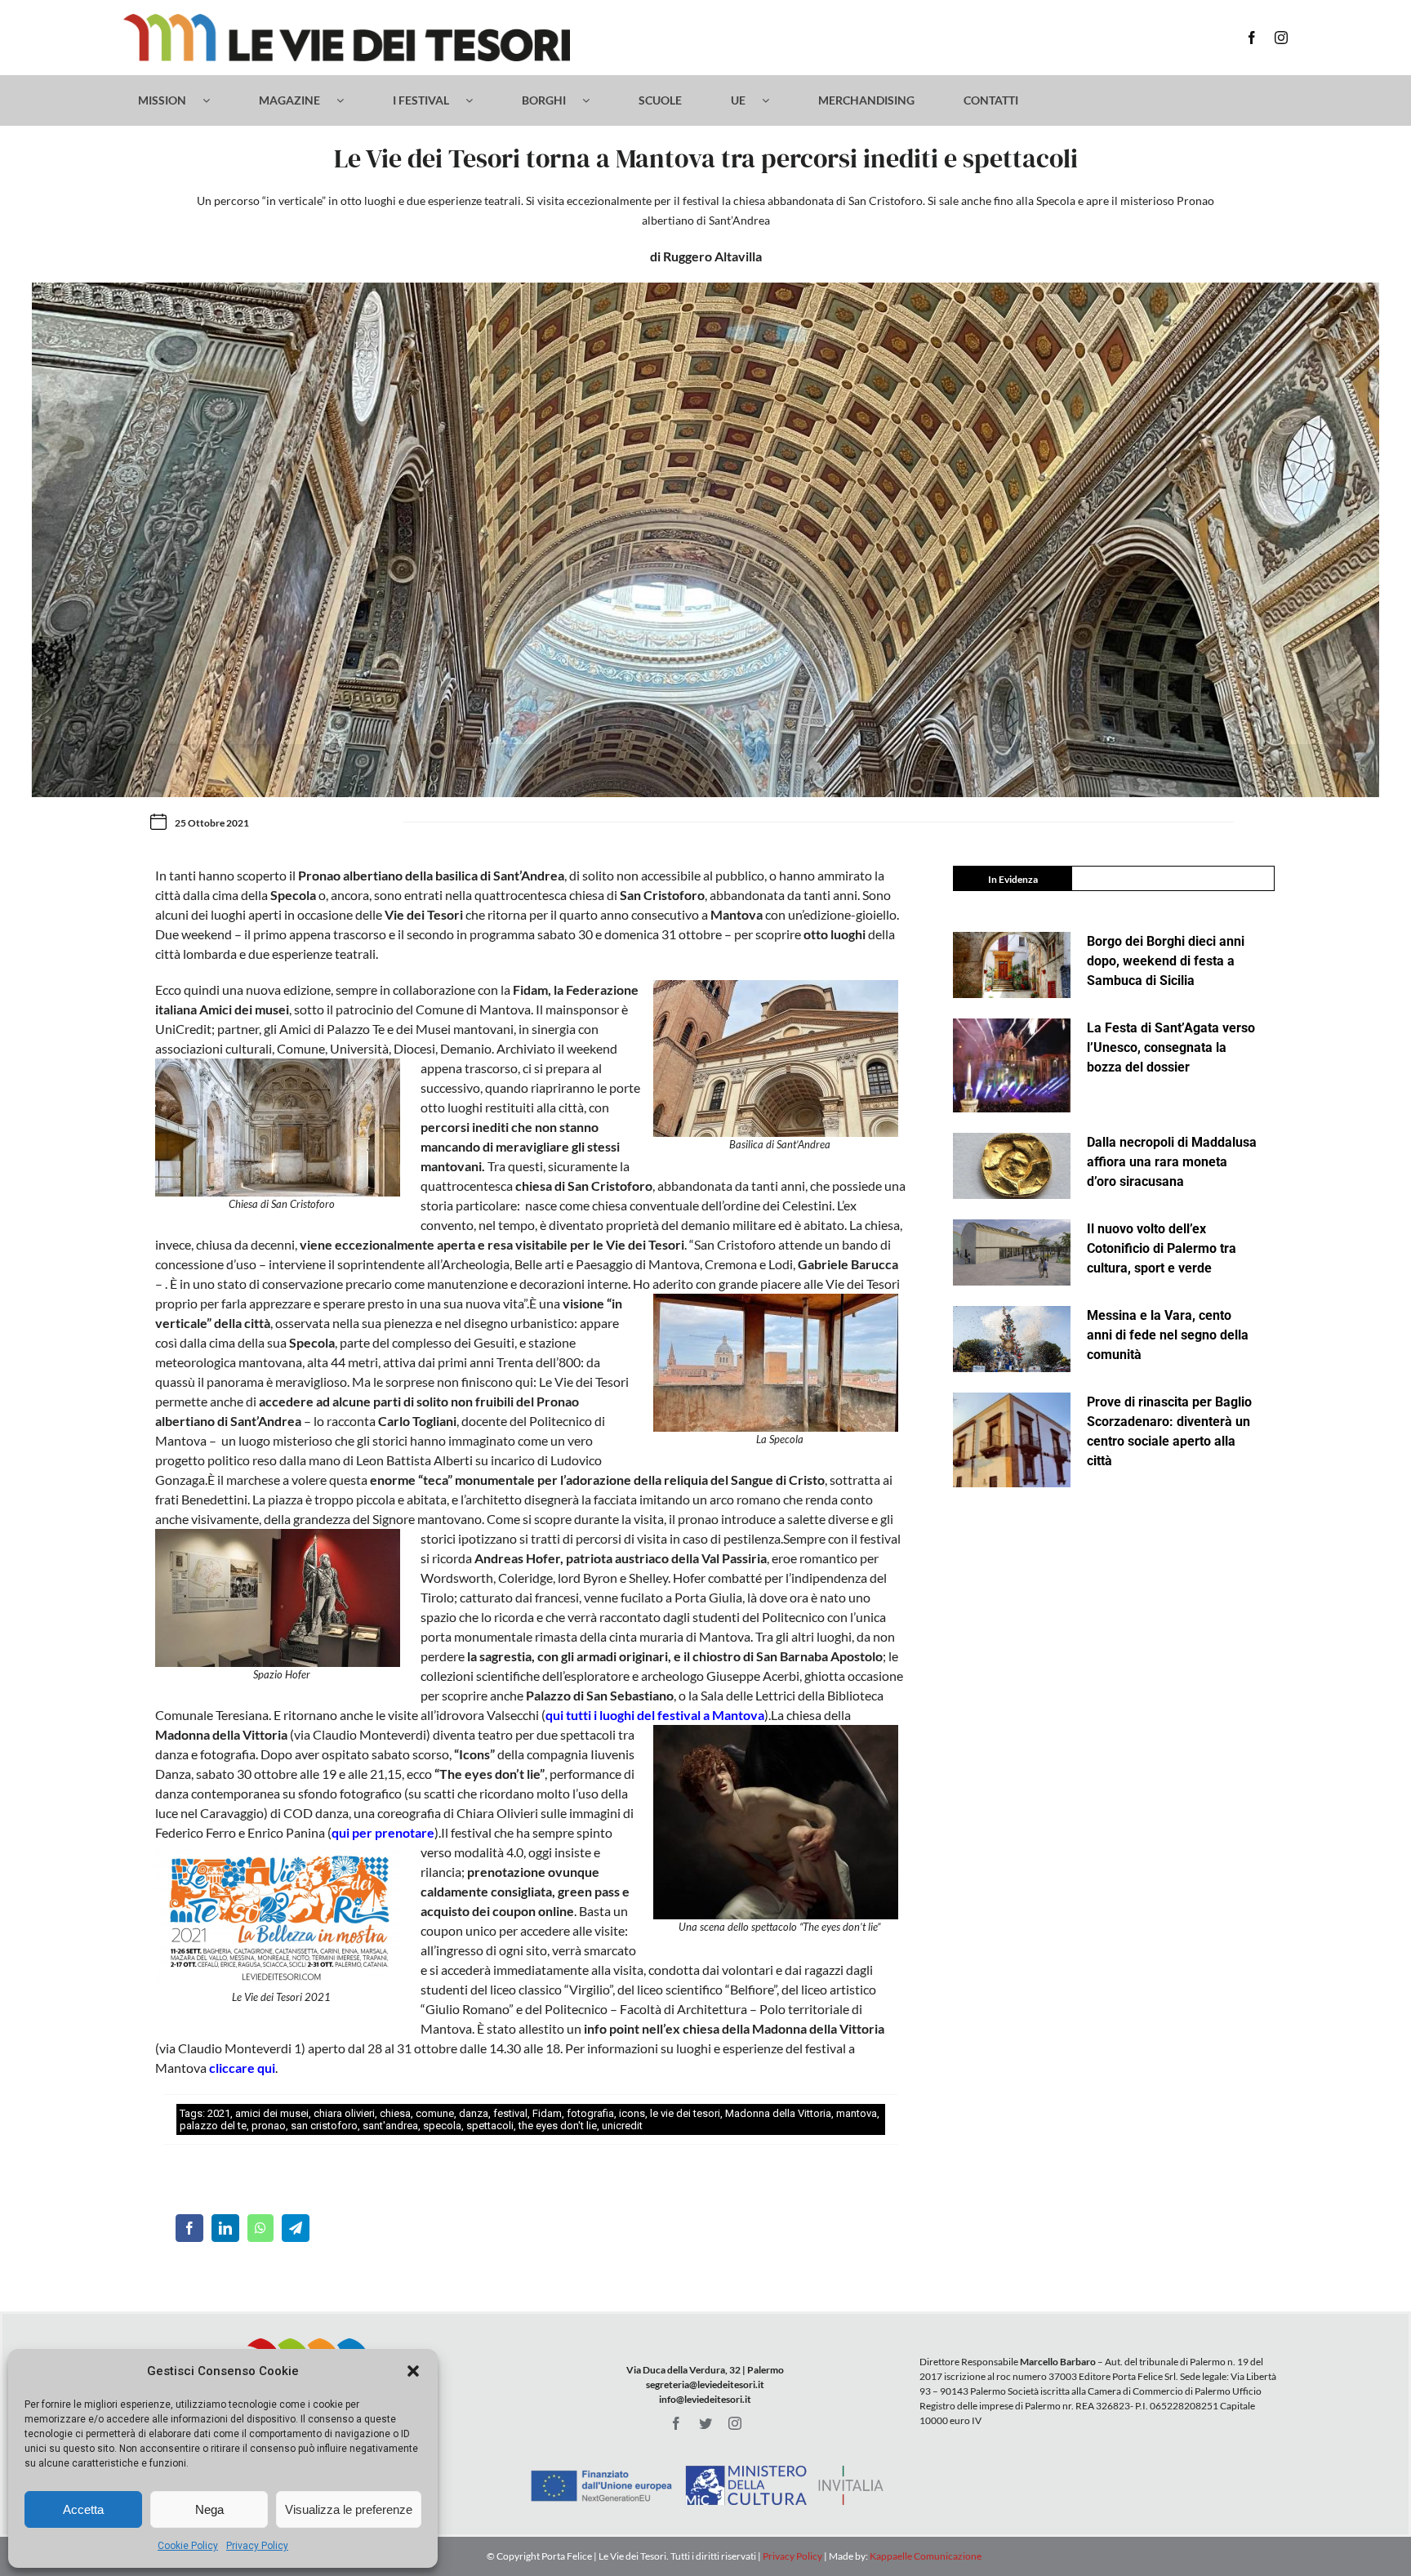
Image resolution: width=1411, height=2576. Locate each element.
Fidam (547, 2113)
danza (474, 2113)
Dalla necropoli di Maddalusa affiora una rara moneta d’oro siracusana (1172, 1162)
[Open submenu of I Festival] (477, 100)
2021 (219, 2113)
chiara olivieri (344, 2113)
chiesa (395, 2113)
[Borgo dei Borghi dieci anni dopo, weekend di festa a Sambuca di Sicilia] (1012, 965)
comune (435, 2113)
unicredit (622, 2126)
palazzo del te (213, 2126)
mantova (857, 2113)
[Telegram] (296, 2228)
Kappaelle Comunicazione (925, 2556)
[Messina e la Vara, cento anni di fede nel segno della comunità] (1012, 1339)
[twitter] (705, 2423)
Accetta (83, 2509)
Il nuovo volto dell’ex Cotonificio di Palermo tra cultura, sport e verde (1162, 1248)
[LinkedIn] (225, 2228)
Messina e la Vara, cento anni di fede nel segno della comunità (1168, 1335)
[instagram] (1281, 38)
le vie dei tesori (685, 2113)
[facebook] (1252, 38)
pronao (269, 2126)
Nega (209, 2509)
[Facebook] (189, 2228)
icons (632, 2113)
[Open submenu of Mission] (214, 100)
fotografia (590, 2113)
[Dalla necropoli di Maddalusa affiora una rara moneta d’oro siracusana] (1012, 1166)
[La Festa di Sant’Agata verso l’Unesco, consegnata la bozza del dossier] (1012, 1066)
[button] (413, 2371)
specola (442, 2126)
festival (510, 2113)
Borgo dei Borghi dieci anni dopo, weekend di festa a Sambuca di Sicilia (1166, 961)
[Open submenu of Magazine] (348, 100)
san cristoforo (324, 2126)
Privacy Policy (257, 2546)
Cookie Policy (188, 2546)
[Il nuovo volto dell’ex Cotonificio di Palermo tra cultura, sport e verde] (1012, 1252)
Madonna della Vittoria (778, 2113)
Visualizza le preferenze (349, 2509)
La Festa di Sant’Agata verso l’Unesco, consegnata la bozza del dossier (1171, 1047)
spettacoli (490, 2126)
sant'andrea (390, 2126)
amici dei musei (272, 2113)
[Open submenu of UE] (774, 100)
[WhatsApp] (260, 2228)
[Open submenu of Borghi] (594, 100)
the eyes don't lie (558, 2126)
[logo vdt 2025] (347, 20)
